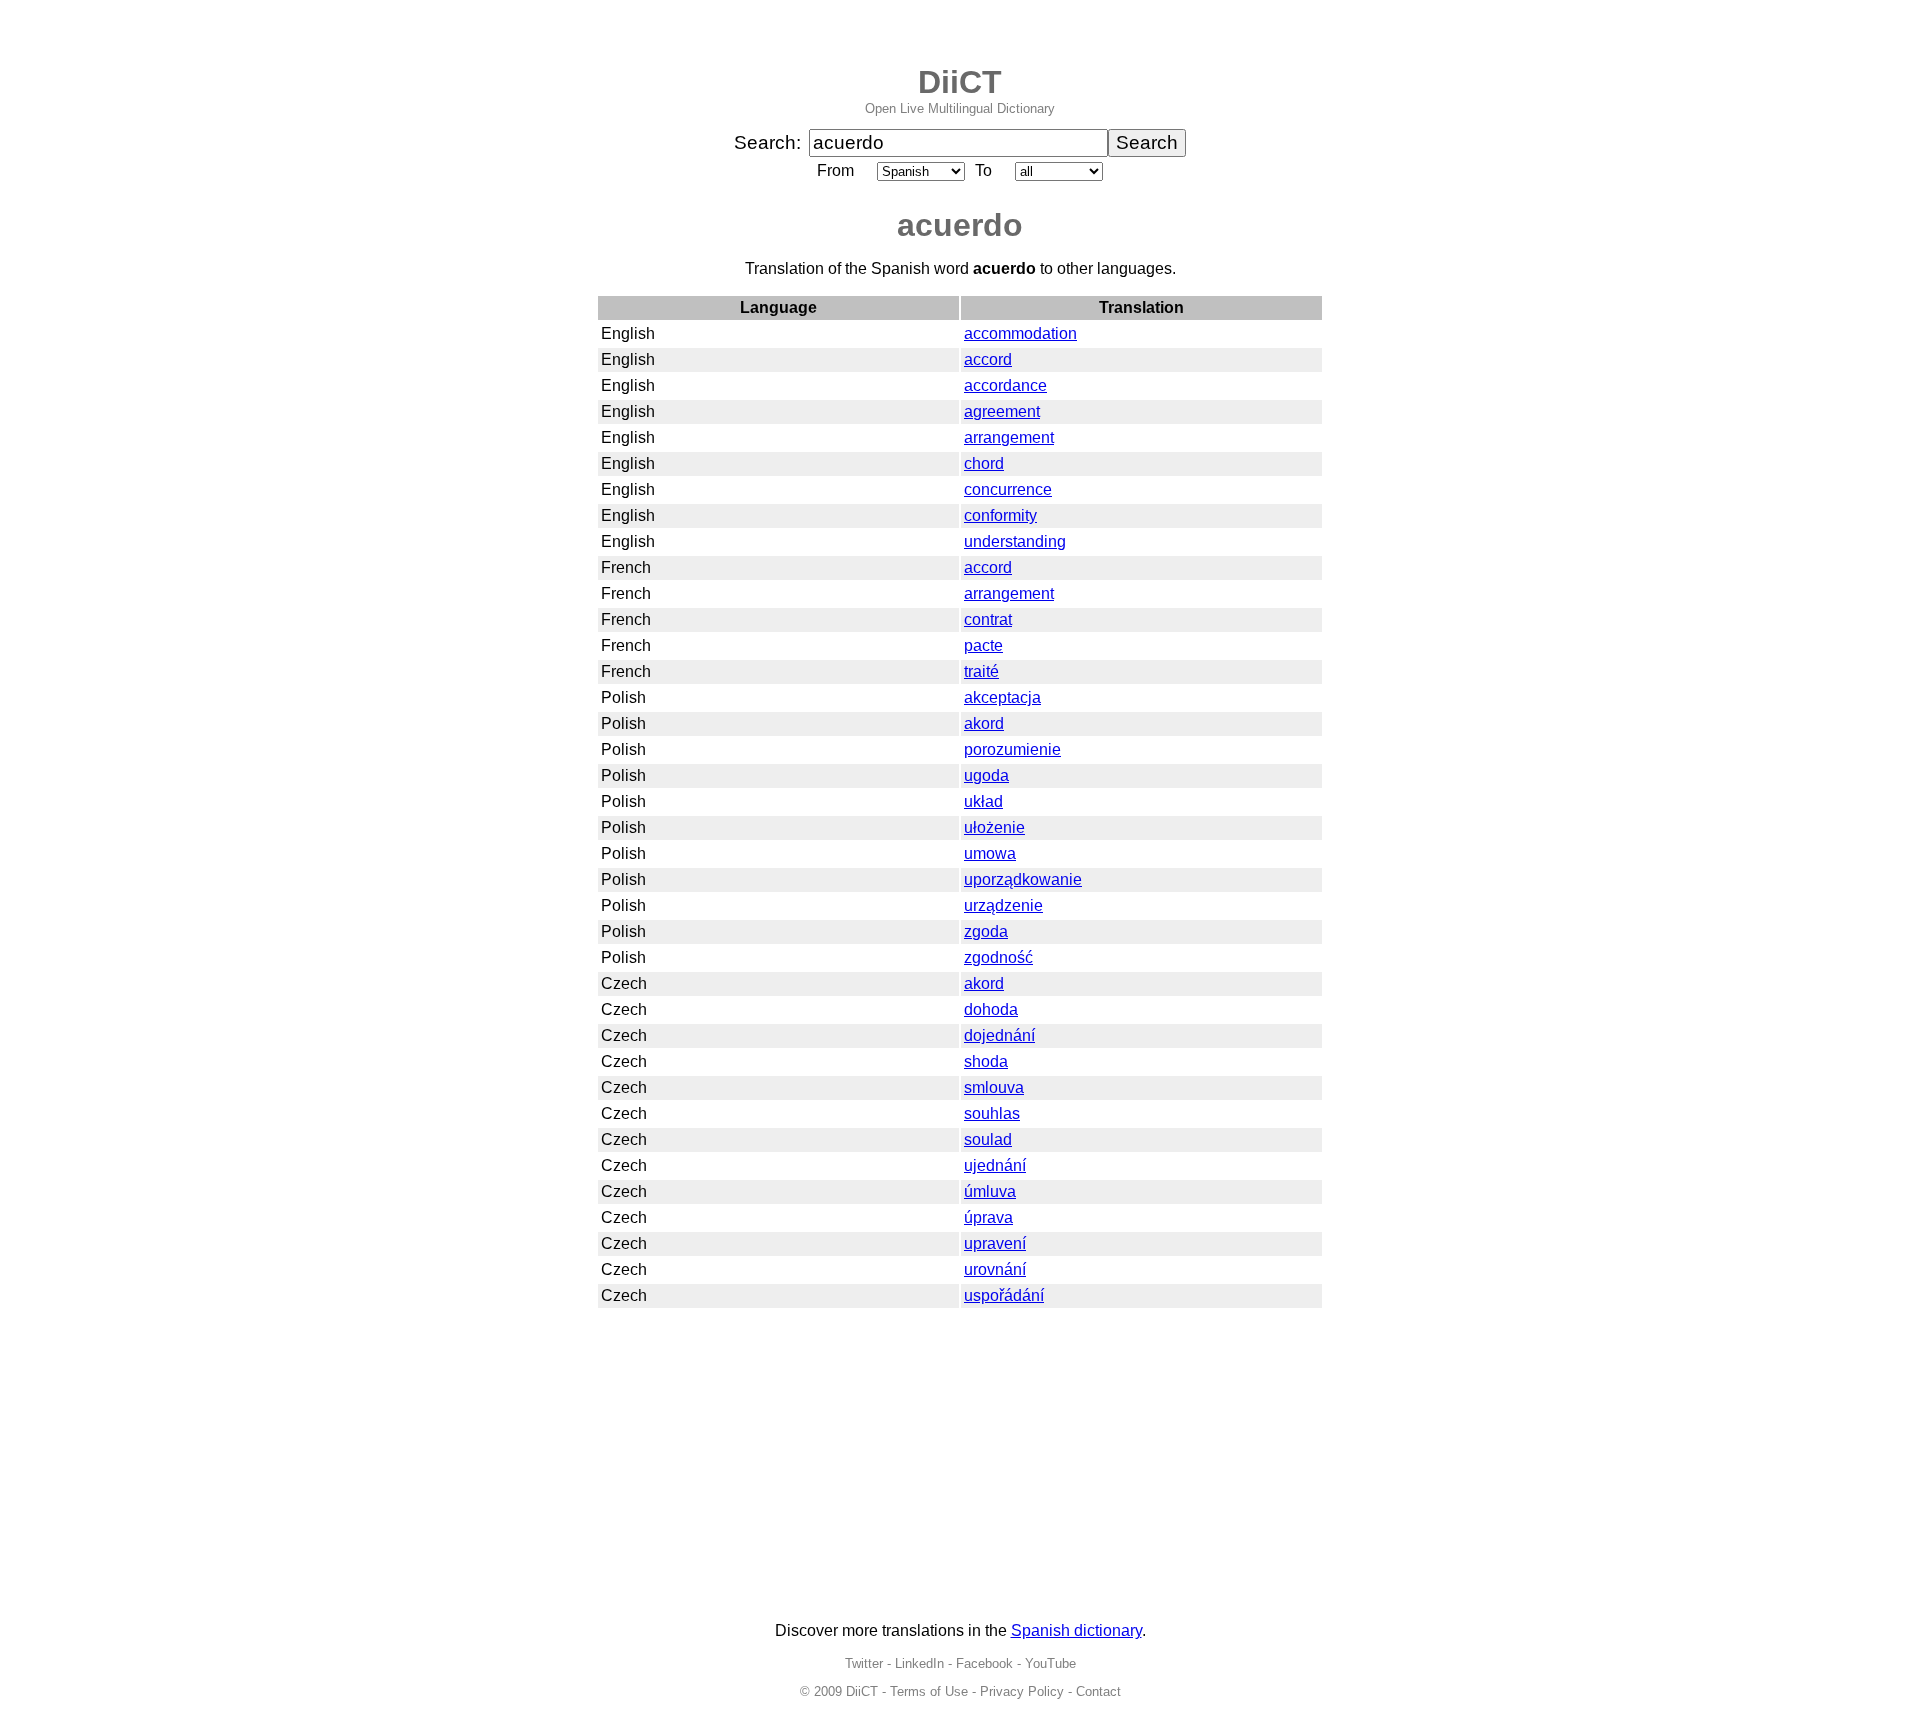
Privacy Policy (1022, 1691)
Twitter (864, 1663)
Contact (1098, 1691)
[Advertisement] (960, 1466)
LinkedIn (919, 1663)
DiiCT (960, 82)
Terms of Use (929, 1691)
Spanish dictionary (1076, 1630)
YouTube (1050, 1663)
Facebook (984, 1663)
